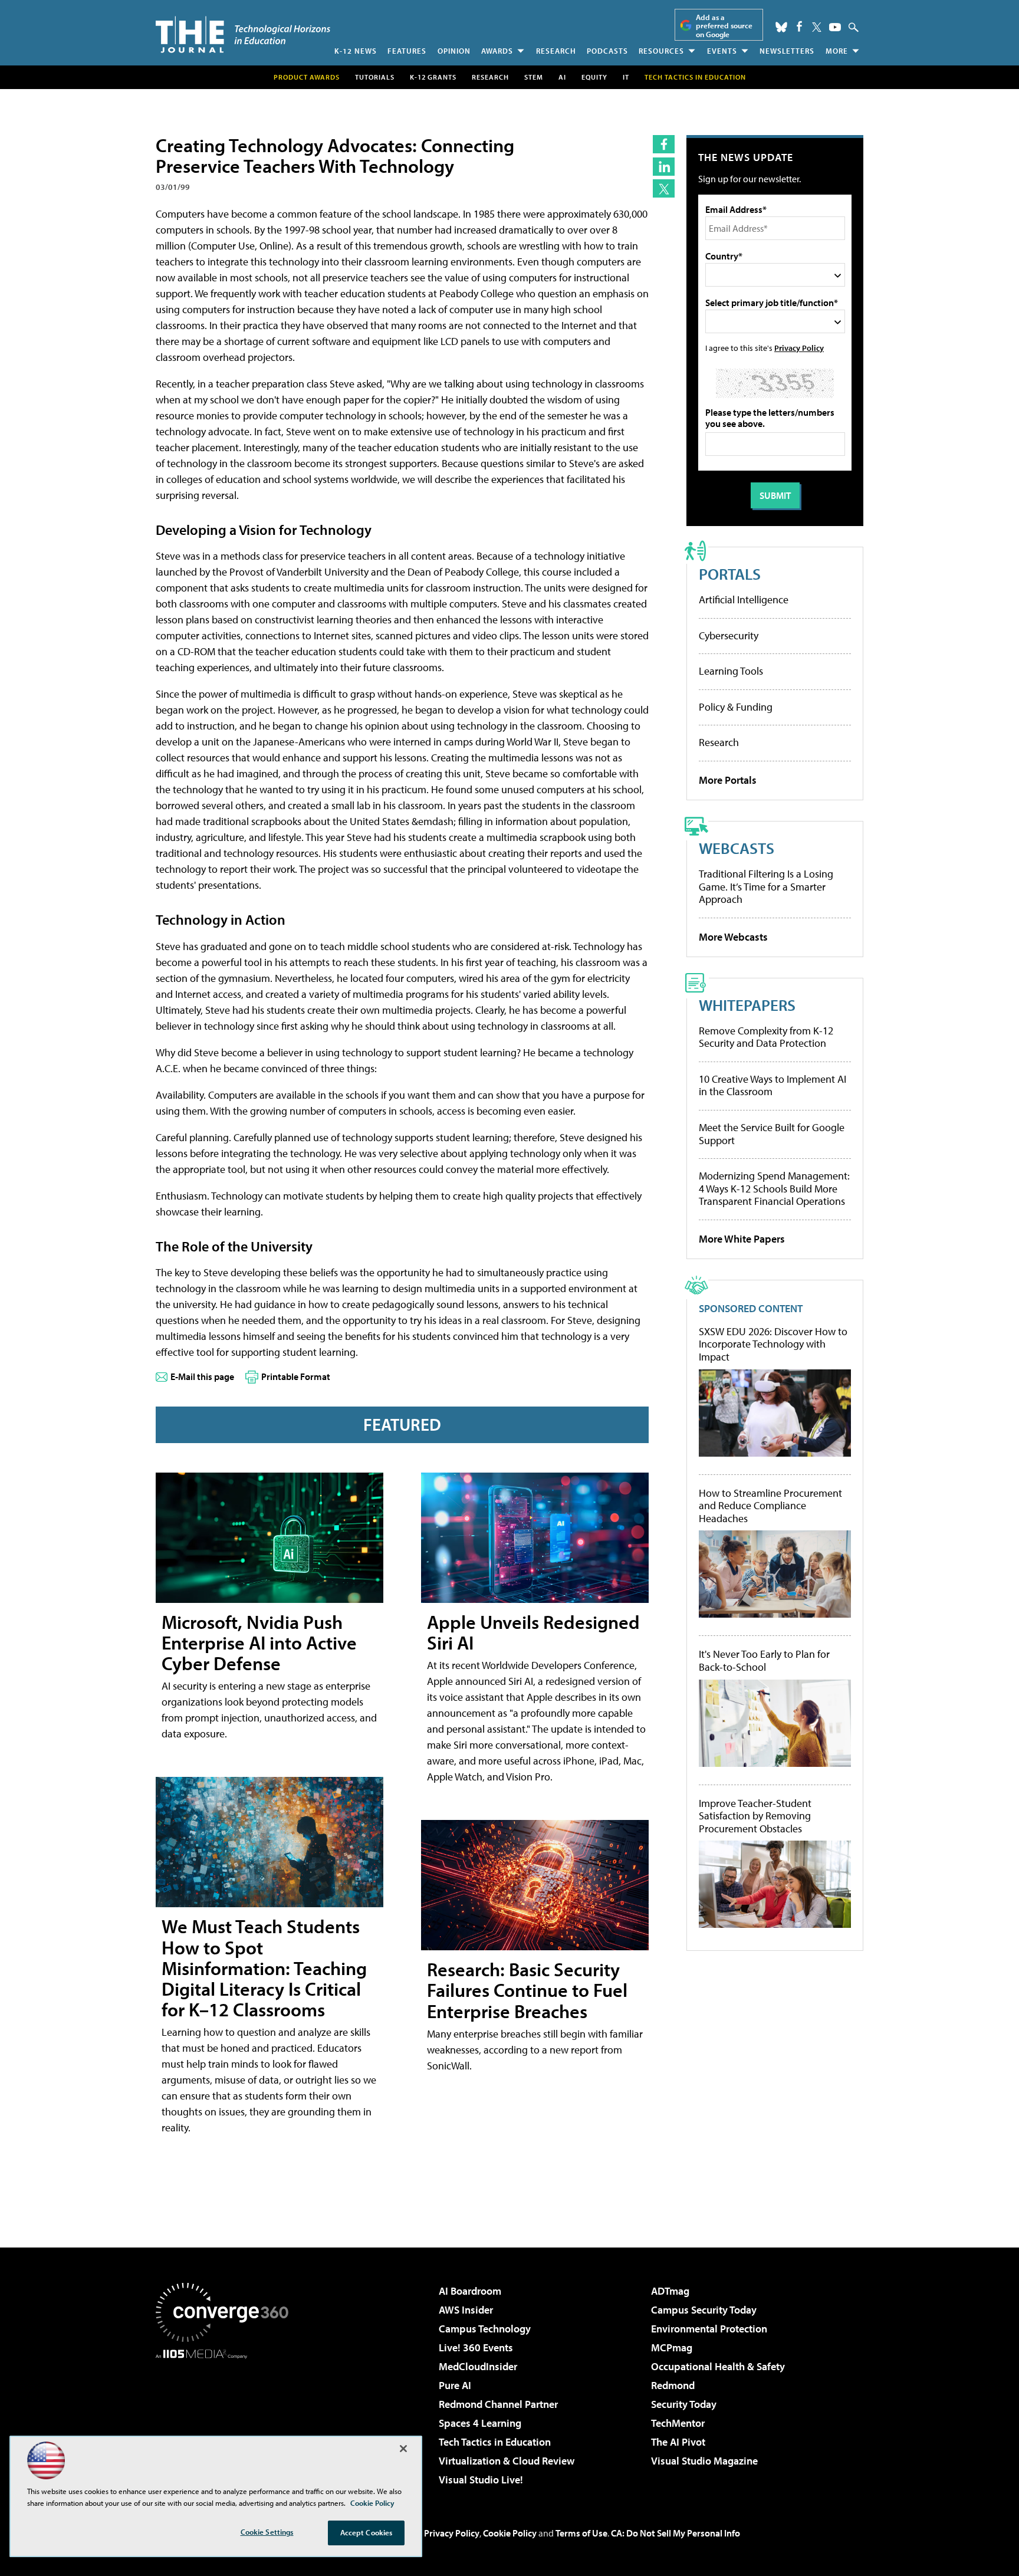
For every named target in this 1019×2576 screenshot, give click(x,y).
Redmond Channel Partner (498, 2404)
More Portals (728, 780)
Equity (594, 77)
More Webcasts (733, 937)
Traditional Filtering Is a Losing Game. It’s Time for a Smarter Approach (766, 886)
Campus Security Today (704, 2310)
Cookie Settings (267, 2532)
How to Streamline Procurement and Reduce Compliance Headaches (770, 1506)
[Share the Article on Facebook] (664, 144)
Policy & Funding (736, 707)
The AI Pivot (678, 2442)
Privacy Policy (799, 348)
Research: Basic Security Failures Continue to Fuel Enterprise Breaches (527, 1990)
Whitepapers (747, 1005)
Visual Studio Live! (481, 2480)
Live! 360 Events (476, 2347)
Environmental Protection (709, 2329)
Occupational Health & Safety (718, 2366)
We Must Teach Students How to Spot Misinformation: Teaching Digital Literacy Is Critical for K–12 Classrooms (264, 1968)
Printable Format (296, 1376)
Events (722, 51)
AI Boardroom (470, 2291)
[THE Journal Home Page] (243, 34)
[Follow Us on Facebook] (799, 26)
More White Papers (742, 1239)
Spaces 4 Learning (480, 2423)
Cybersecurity (729, 635)
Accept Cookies (366, 2532)
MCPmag (672, 2347)
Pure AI (455, 2385)
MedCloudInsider (478, 2366)
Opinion (454, 51)
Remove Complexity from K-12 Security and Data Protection (766, 1037)
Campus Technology (485, 2329)
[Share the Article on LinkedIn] (664, 167)
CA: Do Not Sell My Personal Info (676, 2533)
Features (407, 51)
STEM (534, 77)
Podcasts (607, 51)
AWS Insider (466, 2310)
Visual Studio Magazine (704, 2461)
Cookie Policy (510, 2533)
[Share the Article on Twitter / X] (664, 188)
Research (556, 51)
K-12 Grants (433, 77)
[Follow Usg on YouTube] (835, 27)
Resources (661, 51)
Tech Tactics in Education (495, 2442)
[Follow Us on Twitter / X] (817, 27)
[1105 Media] (226, 2419)
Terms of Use (581, 2533)
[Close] (403, 2449)
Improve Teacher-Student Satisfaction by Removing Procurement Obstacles (755, 1816)
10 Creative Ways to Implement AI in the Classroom (773, 1085)
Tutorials (375, 77)
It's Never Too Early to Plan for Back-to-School (764, 1660)
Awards (497, 51)
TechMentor (678, 2423)
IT (626, 77)
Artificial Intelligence (744, 599)
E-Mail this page (202, 1376)
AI (562, 77)
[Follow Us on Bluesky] (781, 27)
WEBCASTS (737, 848)
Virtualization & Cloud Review (507, 2461)
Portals (730, 574)
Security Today (684, 2404)
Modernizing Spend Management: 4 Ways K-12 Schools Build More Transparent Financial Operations (774, 1188)
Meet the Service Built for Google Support (772, 1134)
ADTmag (670, 2291)
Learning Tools (731, 671)
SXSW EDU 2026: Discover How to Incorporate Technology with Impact (773, 1344)
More (837, 51)
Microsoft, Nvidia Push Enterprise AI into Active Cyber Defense (259, 1642)
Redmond (673, 2385)
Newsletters (787, 51)
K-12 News (356, 51)
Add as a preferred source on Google (724, 26)
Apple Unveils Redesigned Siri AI (533, 1632)
